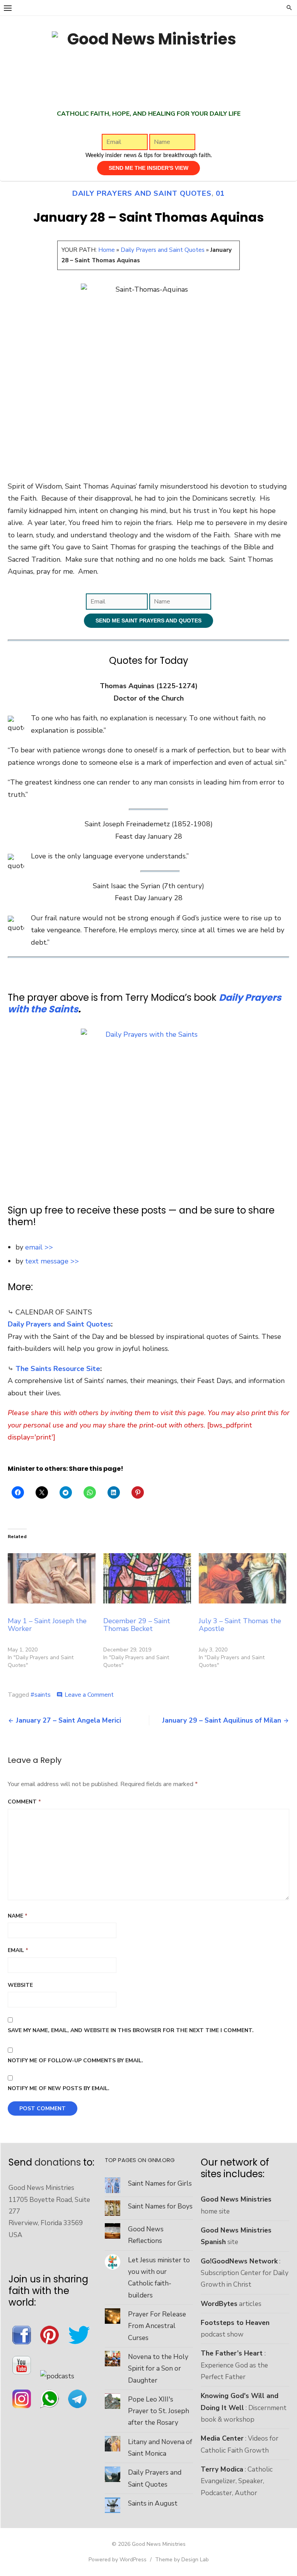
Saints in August (153, 2503)
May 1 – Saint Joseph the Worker (47, 1625)
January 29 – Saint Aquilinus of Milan (222, 1720)
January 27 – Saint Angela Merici (68, 1720)
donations (58, 2162)
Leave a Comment (89, 1695)
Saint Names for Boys (160, 2206)
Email (18, 1950)
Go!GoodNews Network (239, 2261)
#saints (41, 1695)
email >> (39, 1247)
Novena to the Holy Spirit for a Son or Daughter (158, 2368)
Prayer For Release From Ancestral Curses (157, 2326)
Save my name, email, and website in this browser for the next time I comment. (131, 2030)
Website (20, 1985)
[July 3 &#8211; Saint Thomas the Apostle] (243, 1578)
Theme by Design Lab (182, 2560)
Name (18, 1916)
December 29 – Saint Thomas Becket (137, 1625)
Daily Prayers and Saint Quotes (142, 193)
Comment (24, 1802)
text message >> (52, 1261)
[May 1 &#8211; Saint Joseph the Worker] (52, 1578)
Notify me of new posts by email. (59, 2088)
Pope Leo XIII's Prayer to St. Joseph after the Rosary (159, 2411)
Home (107, 250)
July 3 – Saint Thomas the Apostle (240, 1625)
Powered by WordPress (118, 2560)
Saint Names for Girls (160, 2183)
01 (220, 193)
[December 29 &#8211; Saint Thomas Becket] (147, 1578)
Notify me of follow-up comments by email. (75, 2061)
